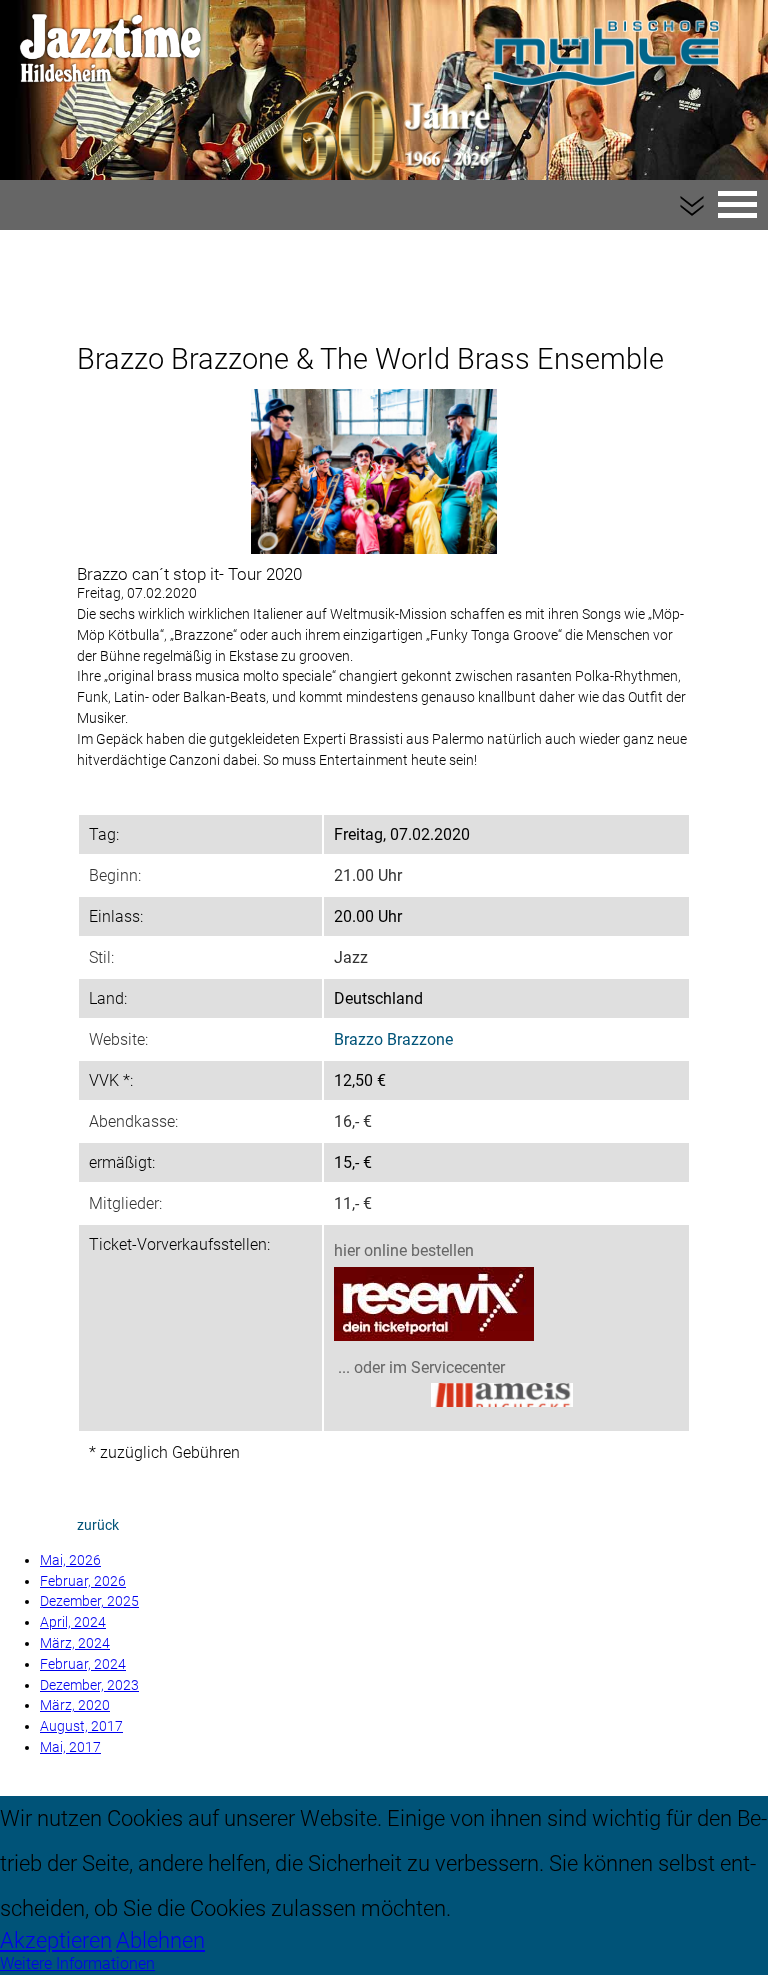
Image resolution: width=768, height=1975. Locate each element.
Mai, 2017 (70, 1747)
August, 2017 (81, 1726)
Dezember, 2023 (89, 1685)
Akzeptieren (56, 1940)
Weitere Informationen (77, 1963)
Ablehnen (160, 1940)
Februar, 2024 (83, 1664)
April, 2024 (73, 1622)
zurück (98, 1525)
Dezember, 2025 (89, 1601)
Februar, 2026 (83, 1581)
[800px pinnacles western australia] (374, 471)
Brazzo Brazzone (393, 1039)
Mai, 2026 (70, 1560)
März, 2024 (75, 1643)
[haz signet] (501, 1397)
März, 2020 (75, 1705)
